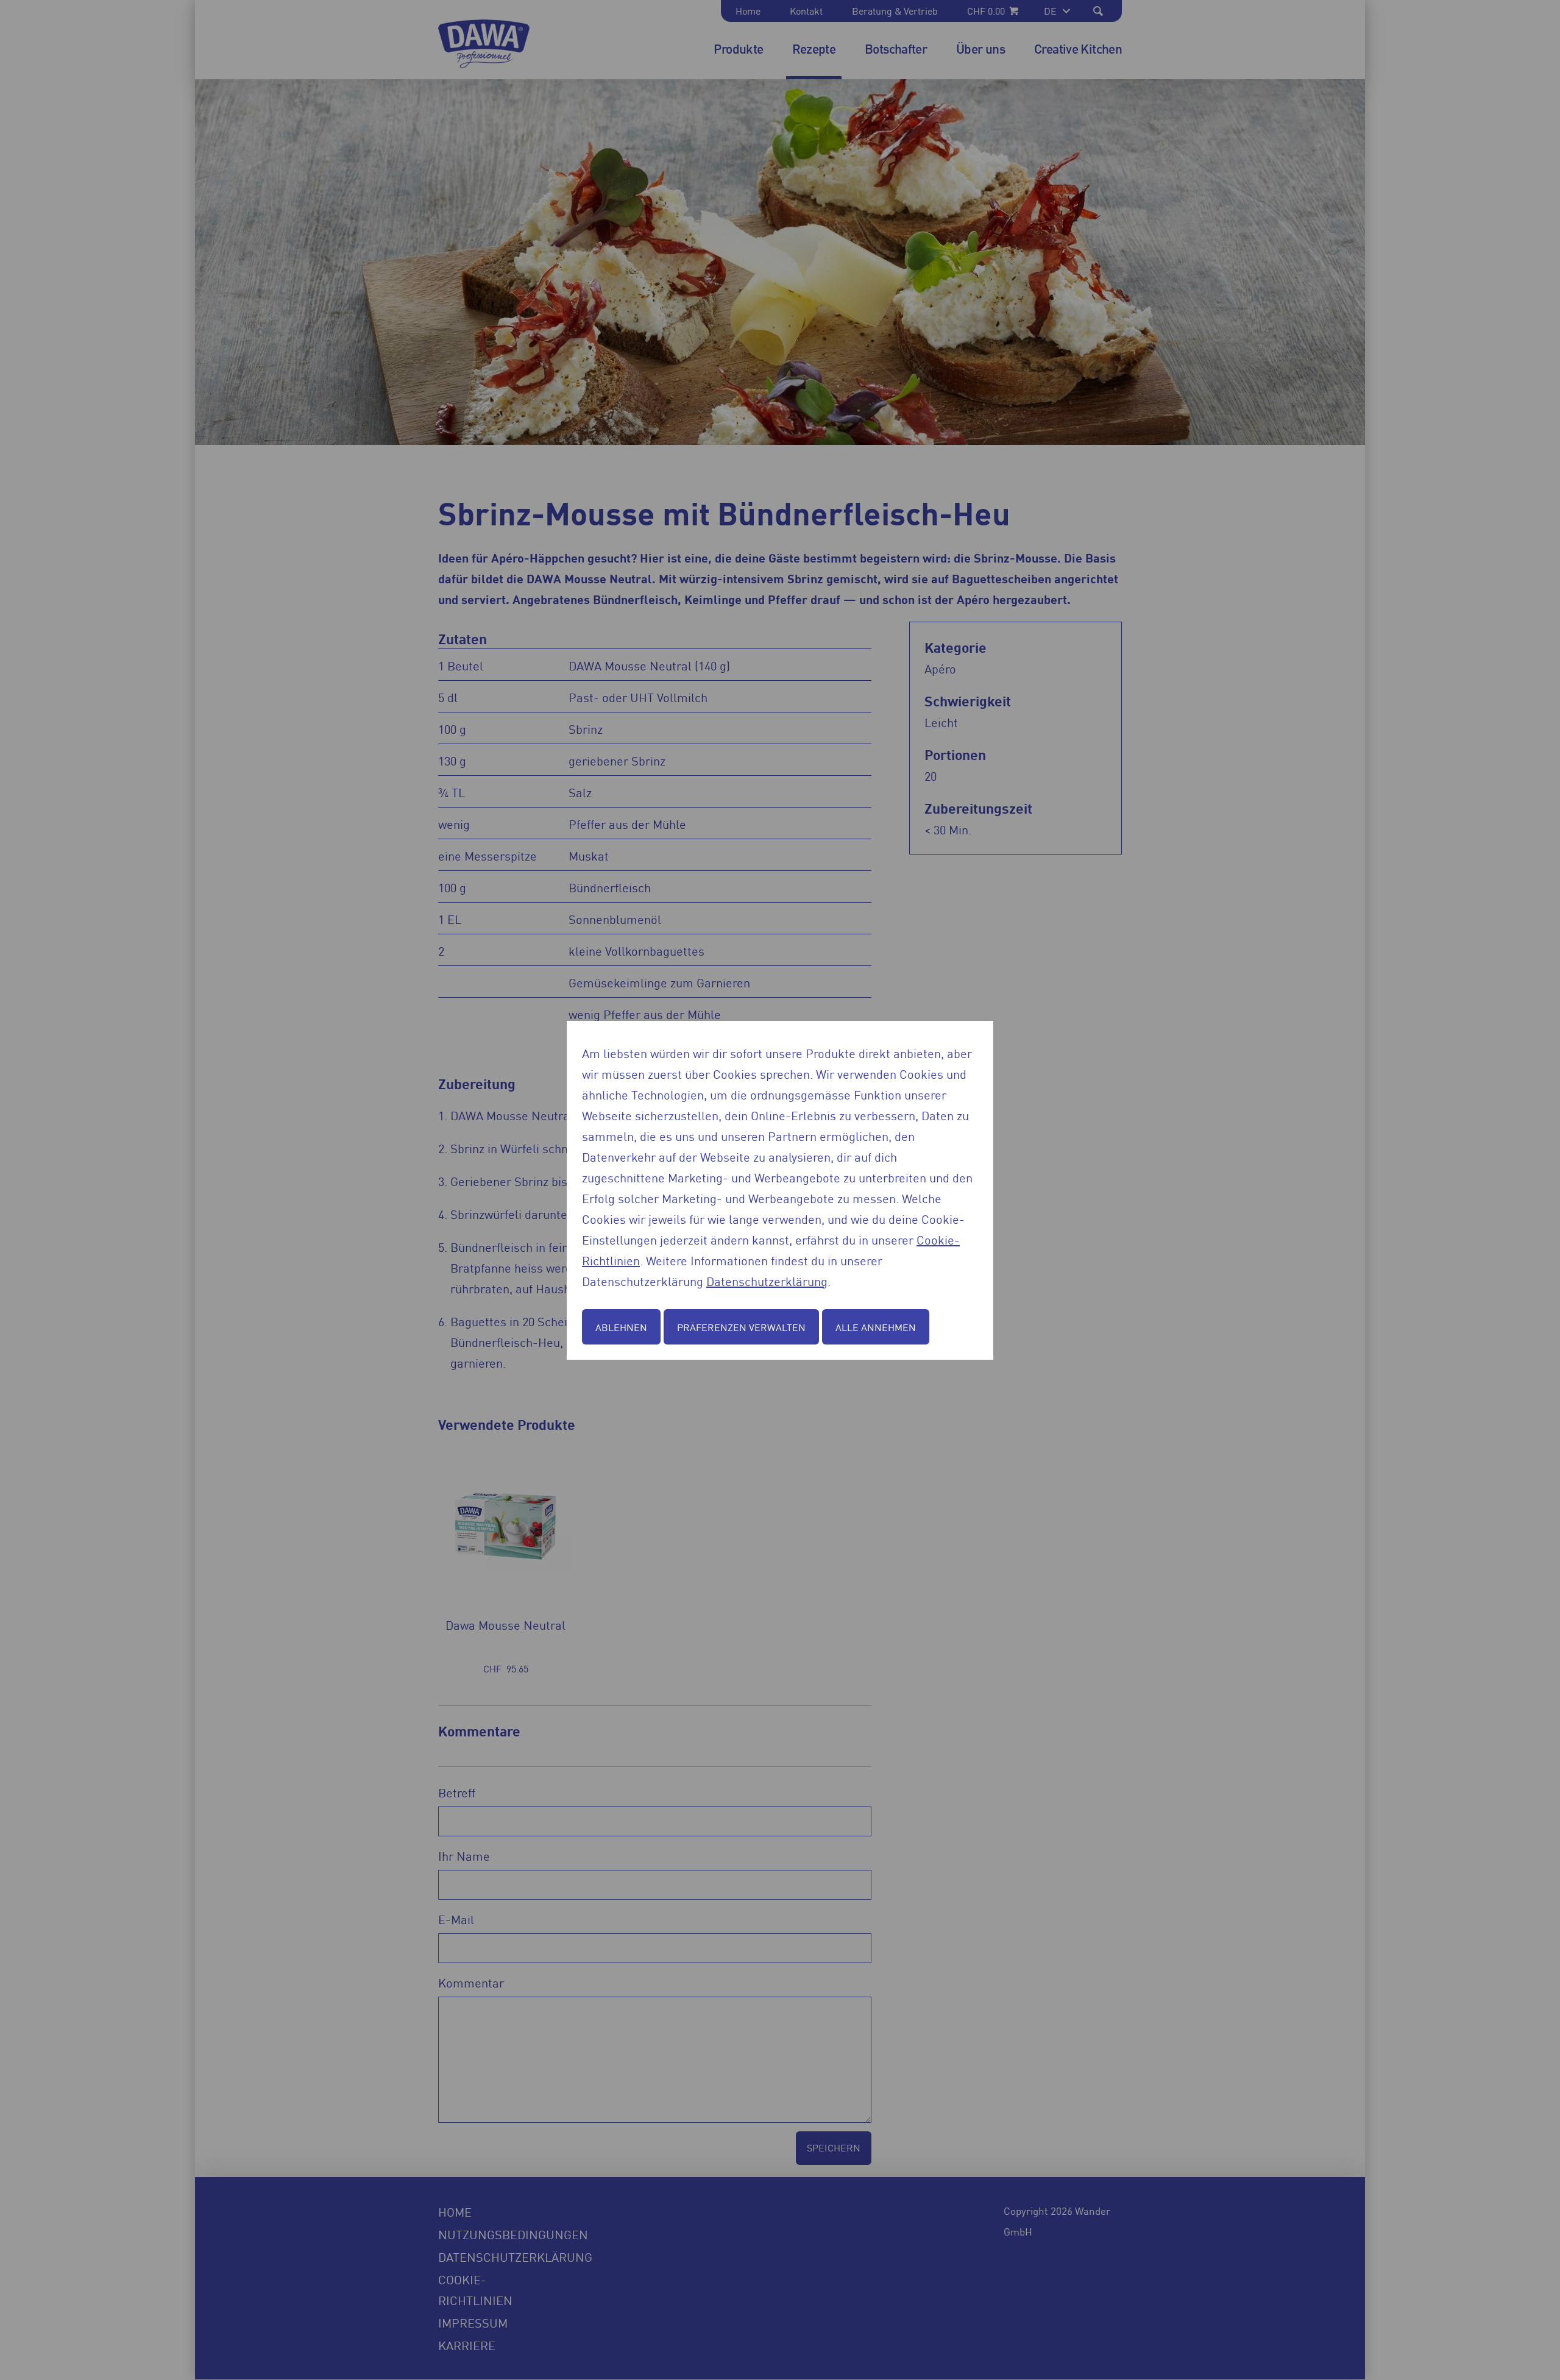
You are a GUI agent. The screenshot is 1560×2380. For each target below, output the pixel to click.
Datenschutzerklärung (767, 1281)
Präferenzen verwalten (741, 1327)
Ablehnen (621, 1327)
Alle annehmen (876, 1327)
